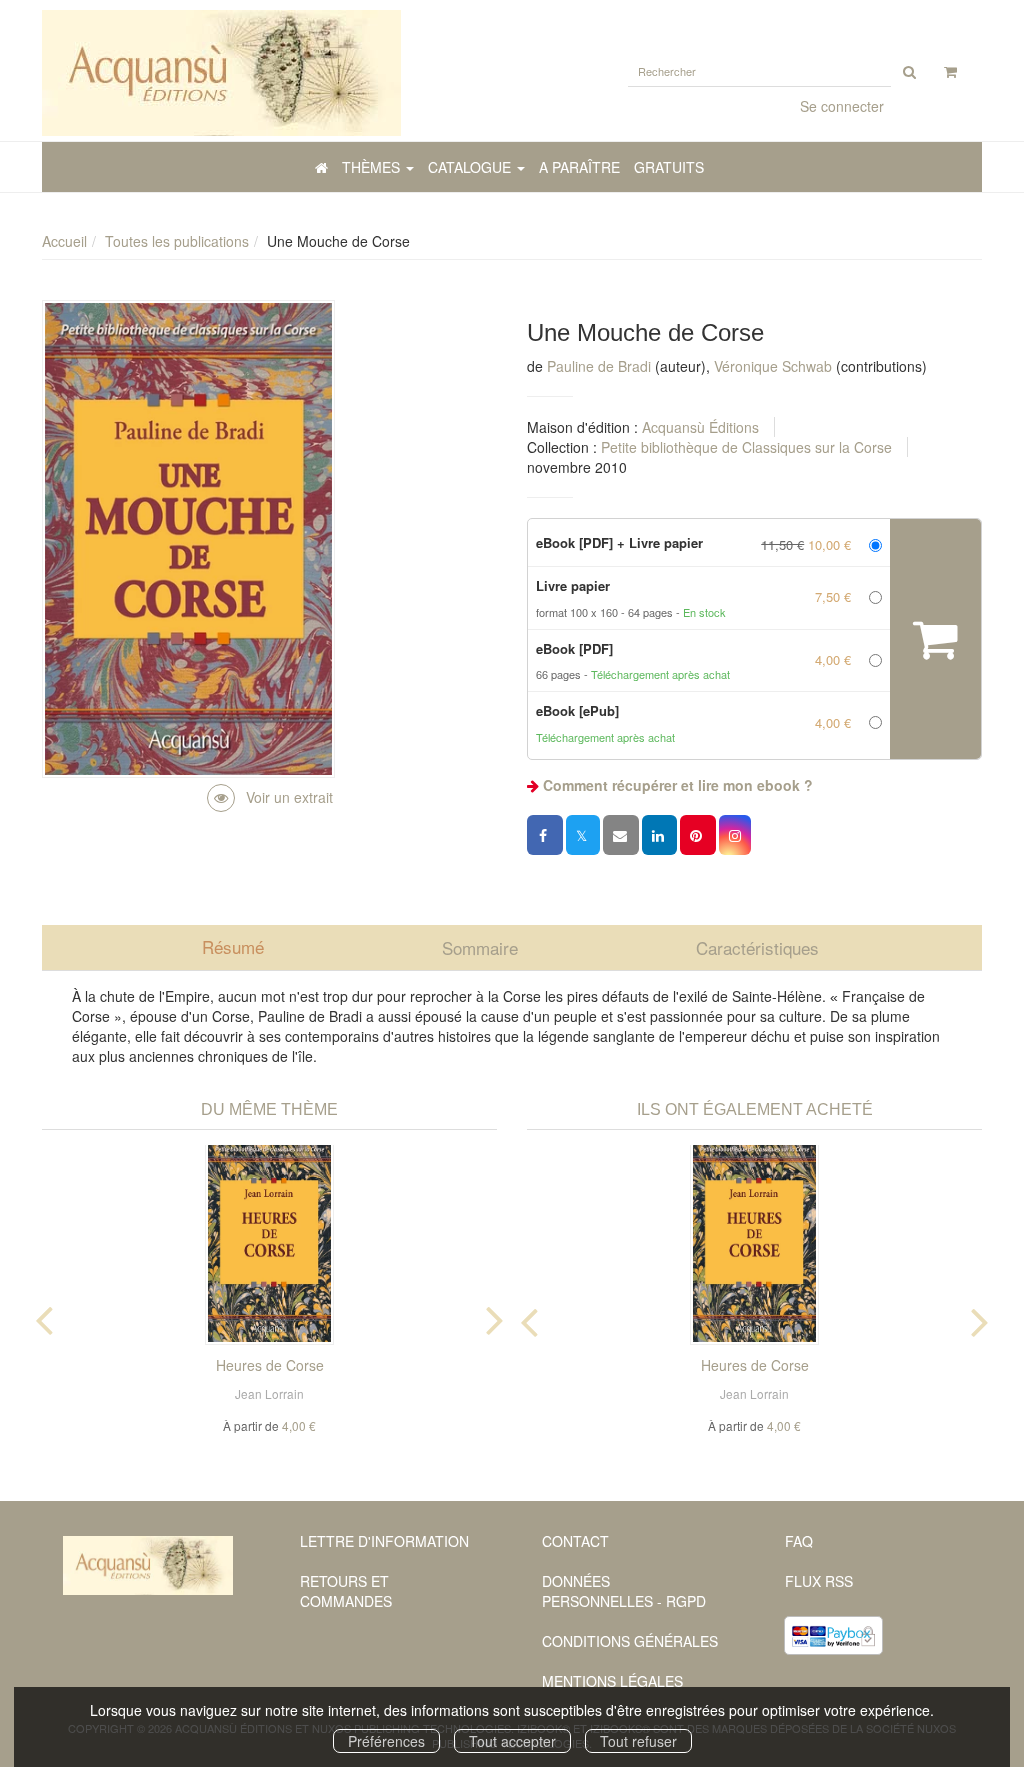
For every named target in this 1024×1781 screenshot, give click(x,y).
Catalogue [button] (471, 167)
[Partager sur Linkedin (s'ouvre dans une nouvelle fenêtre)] (659, 835)
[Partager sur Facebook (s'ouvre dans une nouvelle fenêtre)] (545, 835)
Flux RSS (819, 1581)
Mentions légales (612, 1681)
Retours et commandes (346, 1591)
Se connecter (842, 106)
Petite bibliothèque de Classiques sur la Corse (746, 447)
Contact (575, 1541)
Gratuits (669, 167)
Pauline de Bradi (599, 366)
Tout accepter (512, 1741)
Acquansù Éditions (700, 427)
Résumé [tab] (233, 946)
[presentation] (44, 1316)
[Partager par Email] (621, 835)
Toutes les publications (177, 241)
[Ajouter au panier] (935, 638)
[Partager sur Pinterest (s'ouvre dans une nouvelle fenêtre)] (698, 835)
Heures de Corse (270, 1365)
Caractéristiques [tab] (757, 947)
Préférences (386, 1741)
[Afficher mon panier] (950, 71)
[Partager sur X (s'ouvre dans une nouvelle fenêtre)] (583, 835)
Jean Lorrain (269, 1393)
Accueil (64, 241)
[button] (735, 835)
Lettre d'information (384, 1541)
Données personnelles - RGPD (624, 1591)
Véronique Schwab (773, 366)
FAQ (799, 1541)
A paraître (579, 167)
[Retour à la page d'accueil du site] (269, 73)
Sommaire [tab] (480, 947)
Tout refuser (638, 1741)
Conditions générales (630, 1641)
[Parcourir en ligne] (270, 797)
